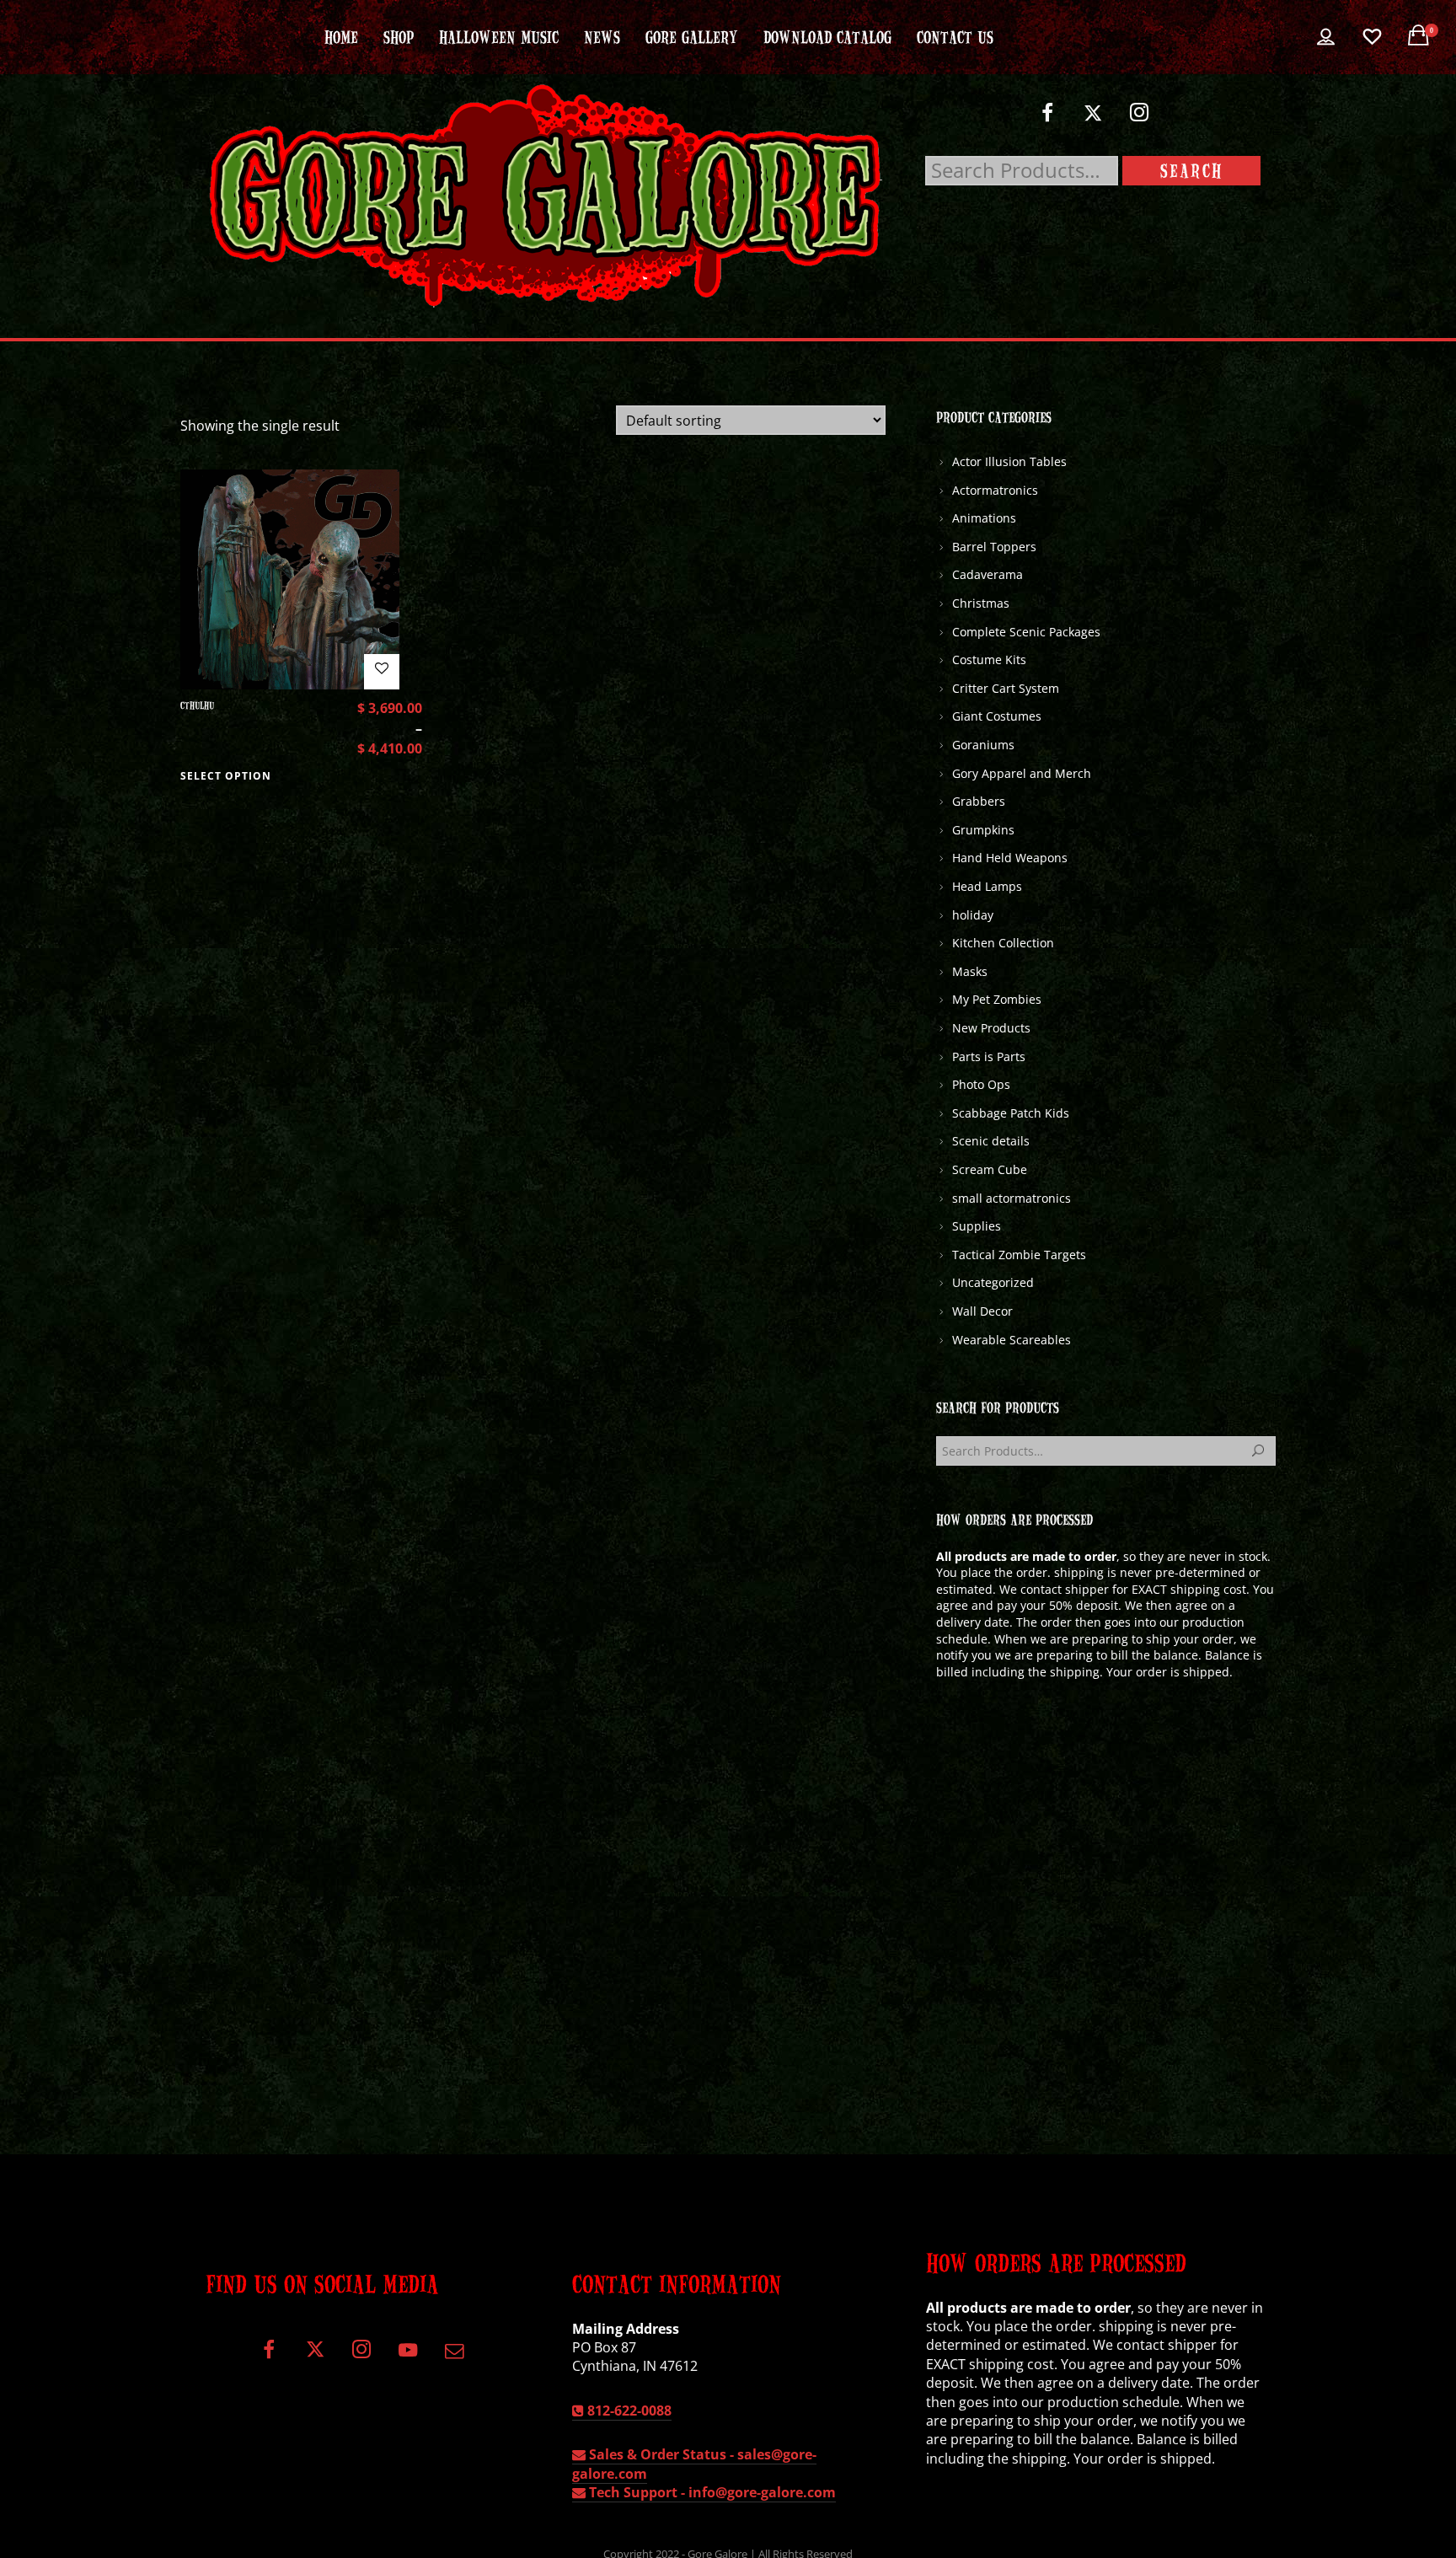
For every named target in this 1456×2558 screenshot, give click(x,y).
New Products (991, 1028)
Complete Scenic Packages (1026, 632)
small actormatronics (1012, 1198)
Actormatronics (995, 490)
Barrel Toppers (994, 547)
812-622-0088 (628, 2411)
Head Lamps (987, 886)
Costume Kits (989, 660)
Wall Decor (982, 1311)
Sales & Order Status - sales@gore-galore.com (694, 2464)
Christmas (981, 603)
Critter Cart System (1006, 688)
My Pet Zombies (997, 999)
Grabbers (979, 801)
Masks (970, 971)
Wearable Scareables (1012, 1340)
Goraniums (983, 745)
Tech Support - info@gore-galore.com (711, 2492)
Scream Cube (990, 1169)
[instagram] (1140, 119)
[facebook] (1047, 119)
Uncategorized (993, 1282)
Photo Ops (981, 1084)
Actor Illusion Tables (1009, 461)
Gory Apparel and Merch (1022, 773)
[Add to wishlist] (382, 672)
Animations (984, 518)
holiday (973, 915)
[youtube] (408, 2360)
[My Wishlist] (1372, 37)
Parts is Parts (989, 1056)
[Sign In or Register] (1326, 37)
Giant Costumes (997, 716)
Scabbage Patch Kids (1011, 1113)
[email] (454, 2356)
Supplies (977, 1226)
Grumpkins (983, 830)
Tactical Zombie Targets (1019, 1255)
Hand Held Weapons (1010, 858)
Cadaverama (988, 574)
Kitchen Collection (1003, 943)
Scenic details (991, 1141)
